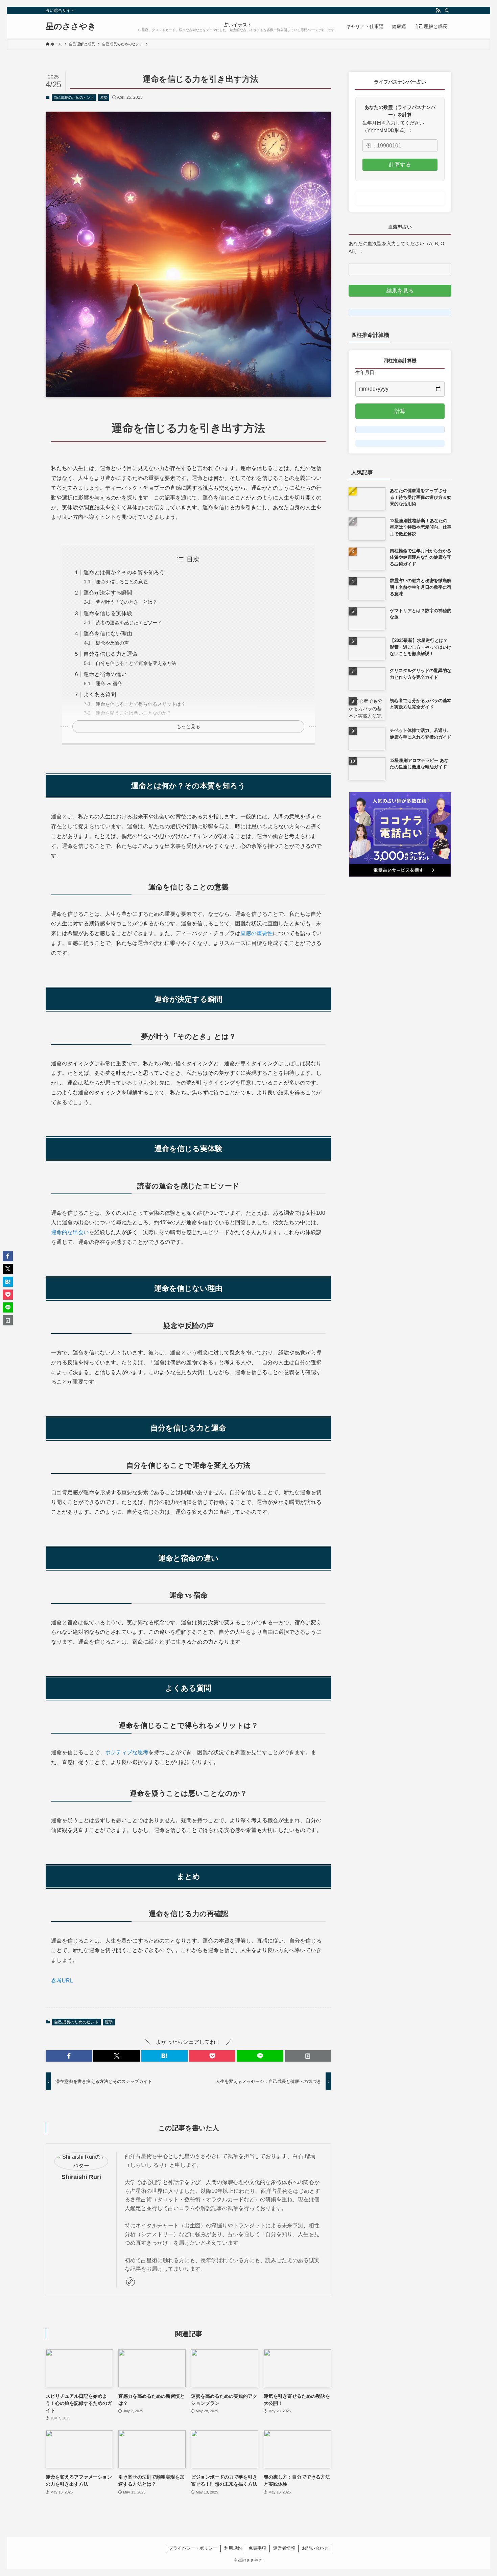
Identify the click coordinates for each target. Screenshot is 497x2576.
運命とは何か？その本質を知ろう (124, 572)
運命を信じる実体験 (108, 613)
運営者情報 (284, 2548)
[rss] (438, 10)
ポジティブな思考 (127, 1752)
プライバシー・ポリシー (193, 2548)
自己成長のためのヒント (74, 97)
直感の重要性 (257, 933)
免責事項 (257, 2548)
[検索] (447, 10)
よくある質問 (100, 694)
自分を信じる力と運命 (111, 654)
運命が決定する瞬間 (108, 593)
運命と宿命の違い (105, 674)
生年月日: (365, 372)
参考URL (62, 1981)
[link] (131, 2282)
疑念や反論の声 (112, 643)
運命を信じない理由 (108, 634)
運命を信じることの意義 (122, 582)
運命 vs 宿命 (109, 683)
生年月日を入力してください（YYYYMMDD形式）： (393, 126)
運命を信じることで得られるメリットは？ (141, 704)
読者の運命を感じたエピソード (129, 623)
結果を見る (400, 291)
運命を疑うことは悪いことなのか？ (134, 713)
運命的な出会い (70, 1232)
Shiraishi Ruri (81, 2177)
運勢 (104, 97)
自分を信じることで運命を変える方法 (136, 663)
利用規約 (233, 2548)
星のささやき (71, 26)
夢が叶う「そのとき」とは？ (126, 602)
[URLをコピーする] (308, 2056)
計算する (400, 165)
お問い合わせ (315, 2548)
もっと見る (188, 726)
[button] (69, 2056)
